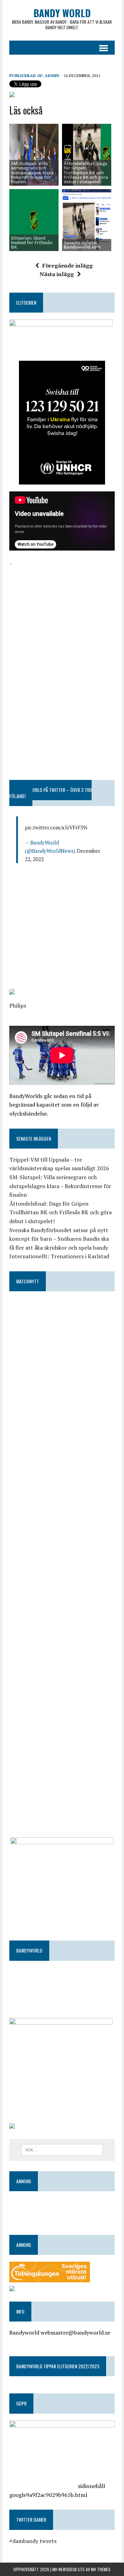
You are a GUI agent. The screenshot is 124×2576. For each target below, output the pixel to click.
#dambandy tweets (33, 2541)
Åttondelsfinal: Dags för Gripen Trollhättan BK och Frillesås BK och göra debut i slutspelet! (86, 172)
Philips (18, 1006)
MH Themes (101, 2569)
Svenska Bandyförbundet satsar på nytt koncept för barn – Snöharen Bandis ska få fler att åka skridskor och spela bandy (59, 1239)
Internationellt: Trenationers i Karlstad (59, 1256)
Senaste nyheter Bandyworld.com (82, 245)
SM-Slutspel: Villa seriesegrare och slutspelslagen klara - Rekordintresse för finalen (34, 172)
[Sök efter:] (62, 2149)
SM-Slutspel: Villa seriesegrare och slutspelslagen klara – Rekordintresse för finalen (60, 1186)
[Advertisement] (62, 611)
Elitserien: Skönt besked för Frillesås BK (32, 243)
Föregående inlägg (68, 265)
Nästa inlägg (57, 274)
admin (52, 75)
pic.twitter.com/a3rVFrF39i (56, 827)
